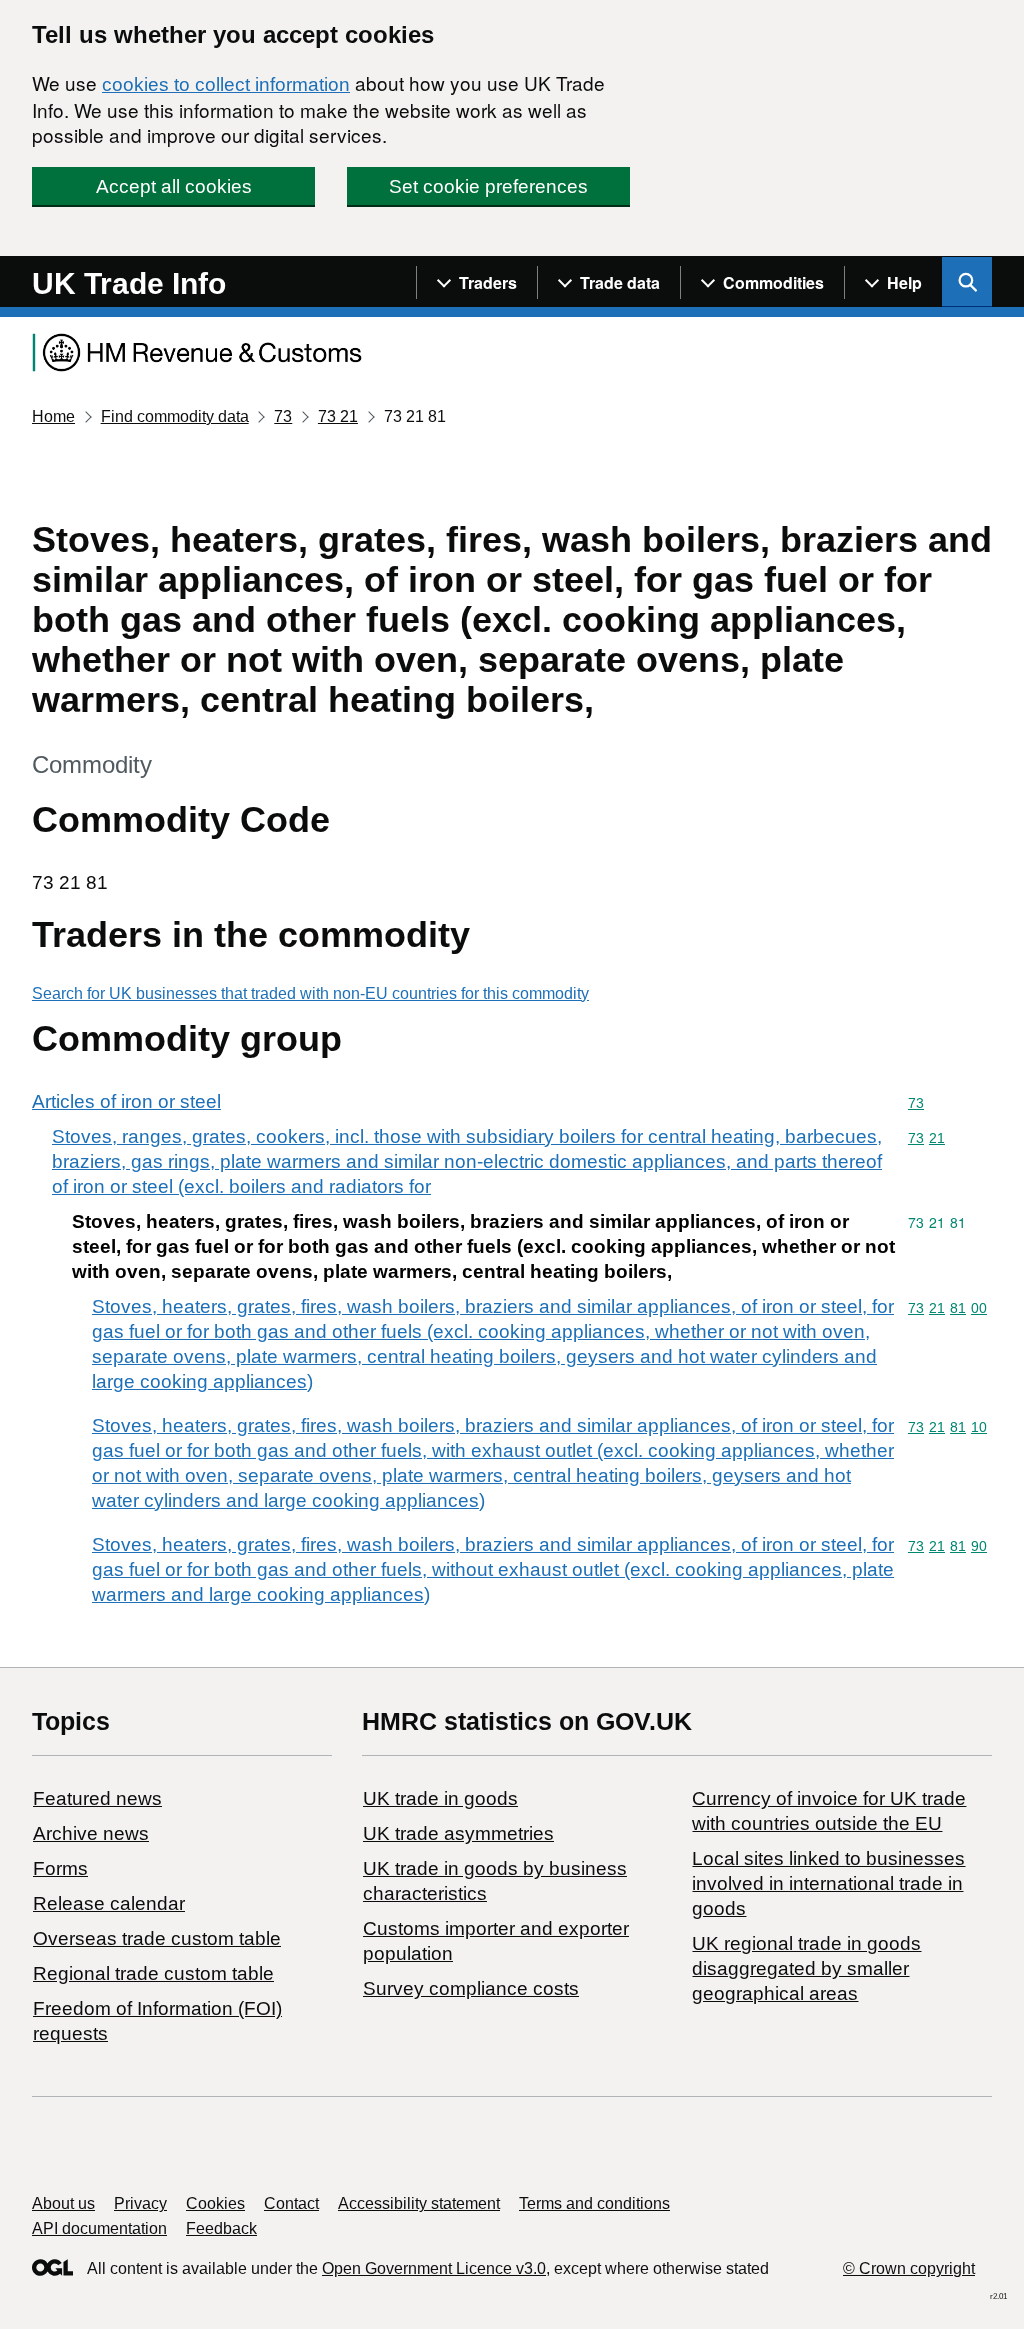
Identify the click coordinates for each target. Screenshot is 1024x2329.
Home (53, 416)
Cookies (215, 2203)
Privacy (140, 2203)
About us (63, 2203)
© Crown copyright (909, 2268)
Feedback (221, 2228)
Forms (60, 1868)
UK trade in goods (440, 1798)
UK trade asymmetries (458, 1833)
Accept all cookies (174, 186)
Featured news (97, 1798)
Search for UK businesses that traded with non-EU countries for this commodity (310, 993)
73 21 (338, 416)
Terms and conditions (594, 2203)
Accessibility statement (419, 2203)
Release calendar (109, 1903)
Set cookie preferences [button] (488, 186)
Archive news (91, 1833)
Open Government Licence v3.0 (434, 2268)
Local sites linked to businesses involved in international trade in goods (828, 1883)
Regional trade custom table (153, 1973)
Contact (291, 2203)
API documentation (99, 2228)
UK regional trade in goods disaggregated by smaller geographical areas (806, 1968)
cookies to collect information (226, 84)
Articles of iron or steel (126, 1101)
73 (283, 416)
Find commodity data (175, 416)
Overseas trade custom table (157, 1938)
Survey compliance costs (471, 1988)
